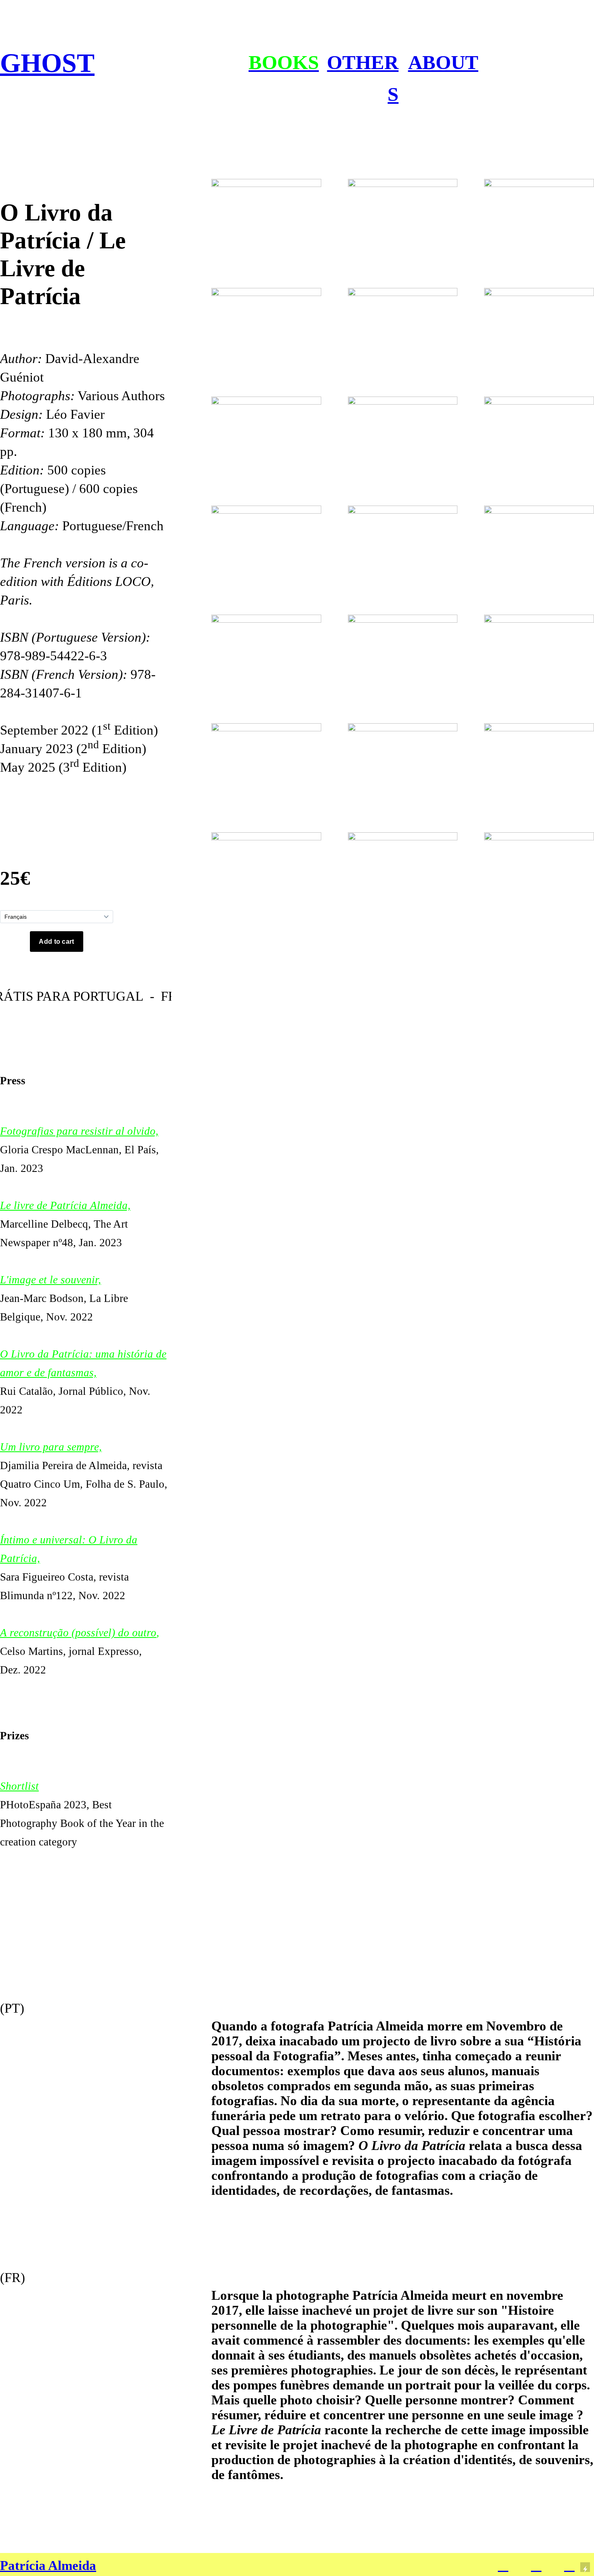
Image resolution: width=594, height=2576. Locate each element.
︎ (503, 2566)
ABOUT (443, 62)
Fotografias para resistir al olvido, (79, 1131)
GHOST (47, 63)
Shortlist (19, 1786)
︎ (569, 2566)
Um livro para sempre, (51, 1447)
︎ (536, 2566)
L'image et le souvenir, (51, 1280)
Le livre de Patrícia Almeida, (65, 1205)
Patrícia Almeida (48, 2566)
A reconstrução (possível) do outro (78, 1633)
